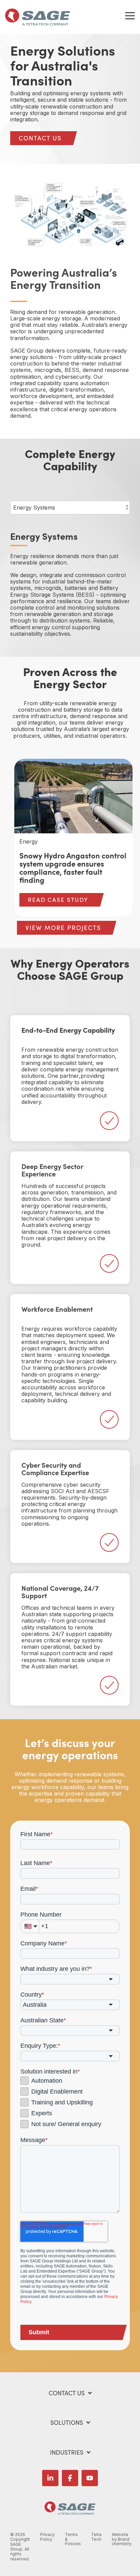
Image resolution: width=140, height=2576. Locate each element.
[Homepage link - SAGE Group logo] (70, 2511)
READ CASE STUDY (58, 900)
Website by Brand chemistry (122, 2539)
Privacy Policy (47, 2537)
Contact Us (67, 2393)
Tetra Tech (96, 2537)
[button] (130, 15)
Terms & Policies (73, 2539)
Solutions (67, 2423)
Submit (39, 2332)
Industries (67, 2452)
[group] (74, 838)
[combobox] (70, 1979)
